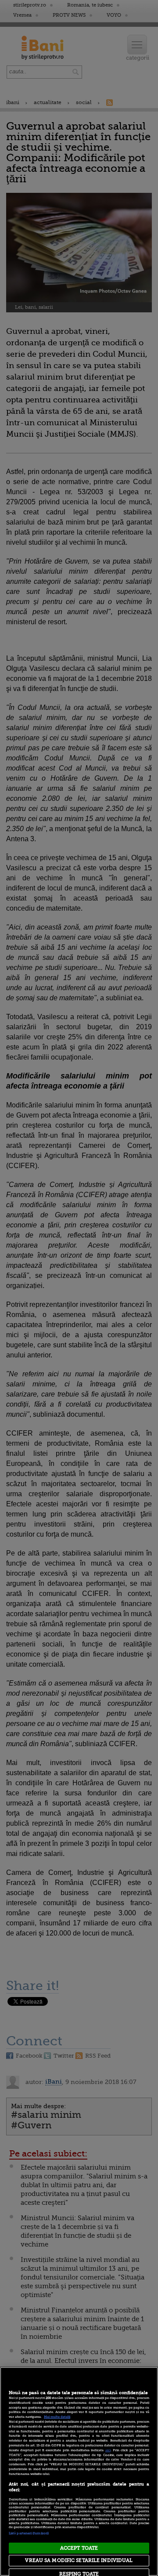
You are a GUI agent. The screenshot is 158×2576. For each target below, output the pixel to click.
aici (108, 2450)
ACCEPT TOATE (79, 2548)
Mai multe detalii (57, 2417)
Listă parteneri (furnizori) (29, 2533)
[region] (79, 2471)
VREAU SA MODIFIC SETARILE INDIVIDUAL (79, 2560)
